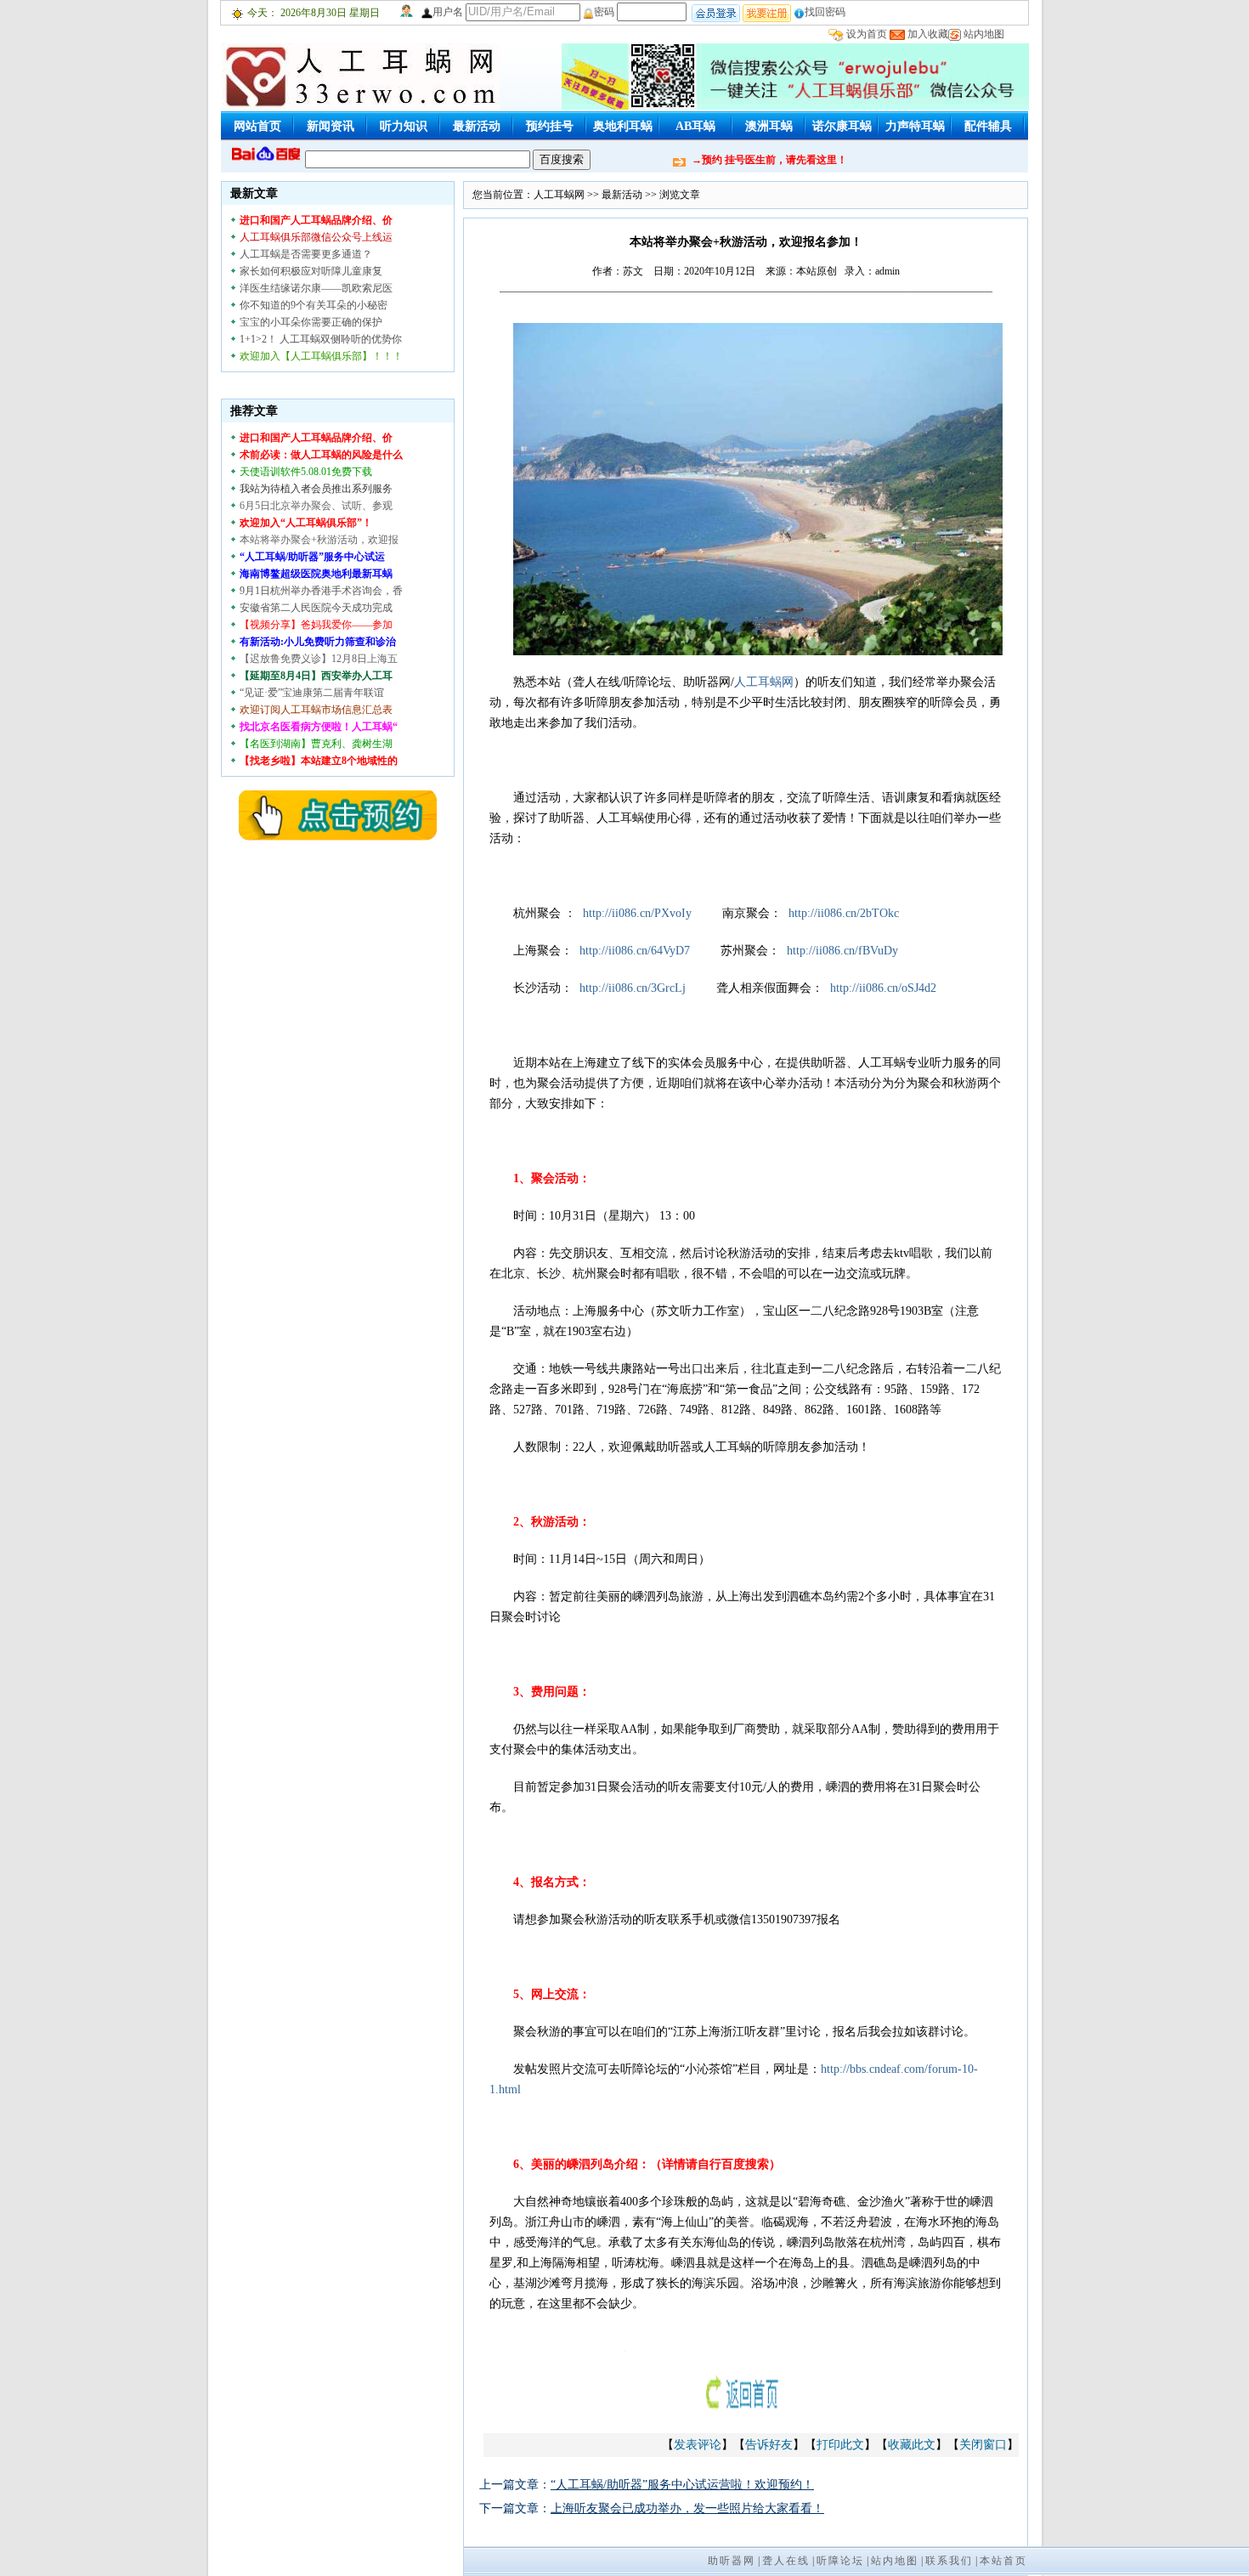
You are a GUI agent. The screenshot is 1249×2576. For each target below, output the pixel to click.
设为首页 (867, 34)
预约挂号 (550, 126)
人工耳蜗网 (559, 195)
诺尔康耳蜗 (842, 126)
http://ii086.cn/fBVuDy (842, 951)
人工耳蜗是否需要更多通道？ (306, 254)
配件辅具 (988, 126)
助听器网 (732, 2561)
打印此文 (840, 2445)
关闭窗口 (983, 2445)
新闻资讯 (331, 126)
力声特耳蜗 (915, 126)
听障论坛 (840, 2561)
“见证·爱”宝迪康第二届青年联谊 (312, 693)
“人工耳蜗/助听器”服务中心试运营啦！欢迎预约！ (682, 2485)
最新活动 (477, 126)
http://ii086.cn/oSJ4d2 (883, 988)
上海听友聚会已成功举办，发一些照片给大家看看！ (687, 2508)
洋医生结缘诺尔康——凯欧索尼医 (316, 288)
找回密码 (825, 12)
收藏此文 (912, 2445)
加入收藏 (928, 34)
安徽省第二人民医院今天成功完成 (316, 608)
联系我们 (949, 2561)
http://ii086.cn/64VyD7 (635, 951)
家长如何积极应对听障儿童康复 (311, 271)
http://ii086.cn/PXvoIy (637, 913)
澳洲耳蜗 (769, 126)
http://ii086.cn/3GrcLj (633, 988)
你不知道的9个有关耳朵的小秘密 (314, 305)
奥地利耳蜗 (623, 126)
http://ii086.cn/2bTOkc (844, 913)
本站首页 (1003, 2561)
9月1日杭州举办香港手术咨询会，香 (321, 591)
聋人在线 (786, 2561)
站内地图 (984, 34)
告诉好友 (769, 2445)
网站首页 (257, 126)
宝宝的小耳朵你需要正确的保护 (311, 322)
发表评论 (698, 2445)
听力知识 (404, 126)
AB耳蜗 (695, 126)
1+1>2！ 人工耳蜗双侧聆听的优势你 (321, 339)
